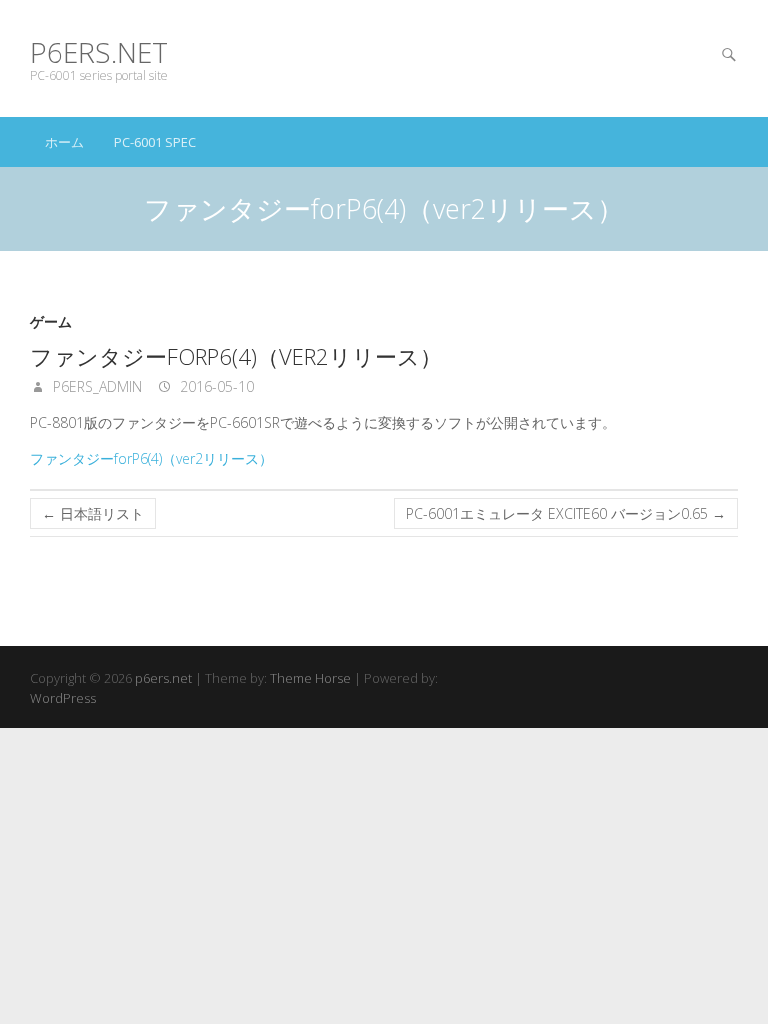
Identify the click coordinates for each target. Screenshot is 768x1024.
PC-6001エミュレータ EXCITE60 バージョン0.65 (566, 513)
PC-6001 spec (155, 142)
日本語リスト (93, 513)
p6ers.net (99, 52)
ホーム (64, 142)
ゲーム (51, 321)
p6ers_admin (95, 386)
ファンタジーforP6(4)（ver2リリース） (151, 458)
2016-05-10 (215, 386)
